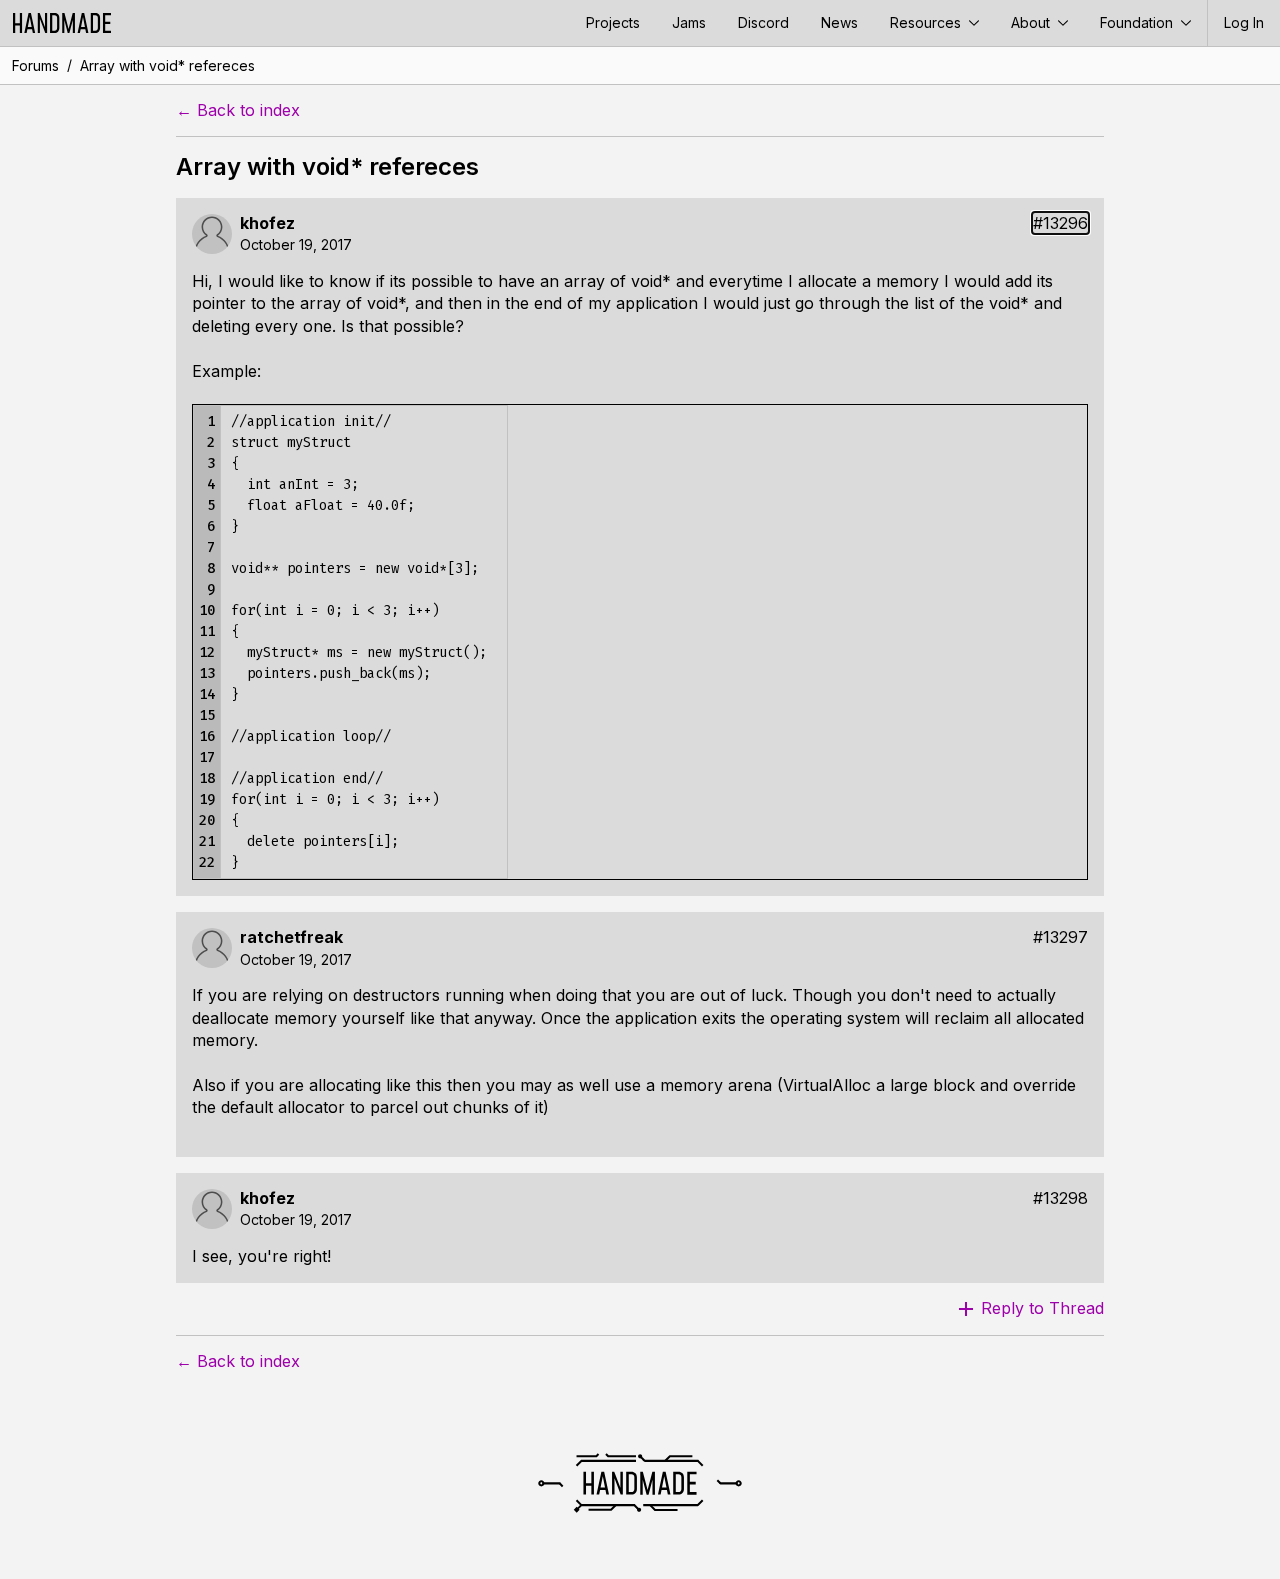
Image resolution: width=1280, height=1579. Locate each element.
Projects (613, 22)
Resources (927, 22)
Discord (763, 22)
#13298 (1060, 1198)
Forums (35, 65)
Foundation (1138, 22)
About (1032, 22)
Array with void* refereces (167, 65)
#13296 (1060, 223)
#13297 (1060, 937)
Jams (689, 22)
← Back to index (238, 110)
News (839, 22)
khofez (267, 223)
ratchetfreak (291, 937)
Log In (1244, 22)
